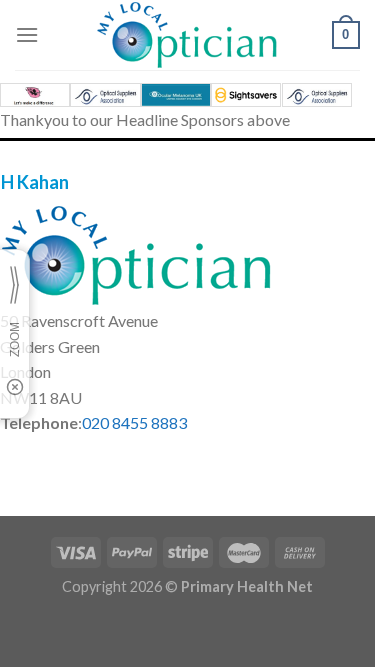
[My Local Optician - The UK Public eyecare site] (188, 35)
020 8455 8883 (134, 422)
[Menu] (27, 34)
